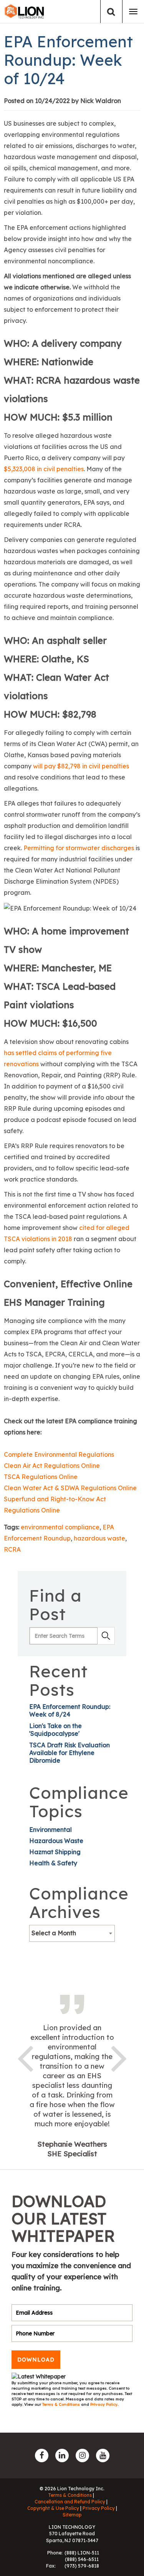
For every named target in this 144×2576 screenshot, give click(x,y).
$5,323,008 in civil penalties (44, 469)
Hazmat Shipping (55, 1852)
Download (36, 2360)
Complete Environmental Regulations (59, 1454)
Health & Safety (53, 1863)
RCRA (12, 1549)
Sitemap (72, 2515)
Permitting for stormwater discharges (79, 848)
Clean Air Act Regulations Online (52, 1466)
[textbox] (72, 1933)
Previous (25, 2057)
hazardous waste (99, 1538)
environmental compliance (60, 1527)
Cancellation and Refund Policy (70, 2502)
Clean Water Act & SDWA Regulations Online (70, 1488)
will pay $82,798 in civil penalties (81, 766)
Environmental (50, 1830)
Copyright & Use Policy (53, 2508)
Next (119, 2057)
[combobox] (72, 1933)
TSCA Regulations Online (41, 1477)
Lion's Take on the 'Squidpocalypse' (55, 1730)
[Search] (111, 12)
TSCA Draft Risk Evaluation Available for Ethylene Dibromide (70, 1753)
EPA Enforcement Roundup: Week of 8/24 (70, 1710)
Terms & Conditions (62, 2404)
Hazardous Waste (56, 1841)
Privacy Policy (104, 2404)
